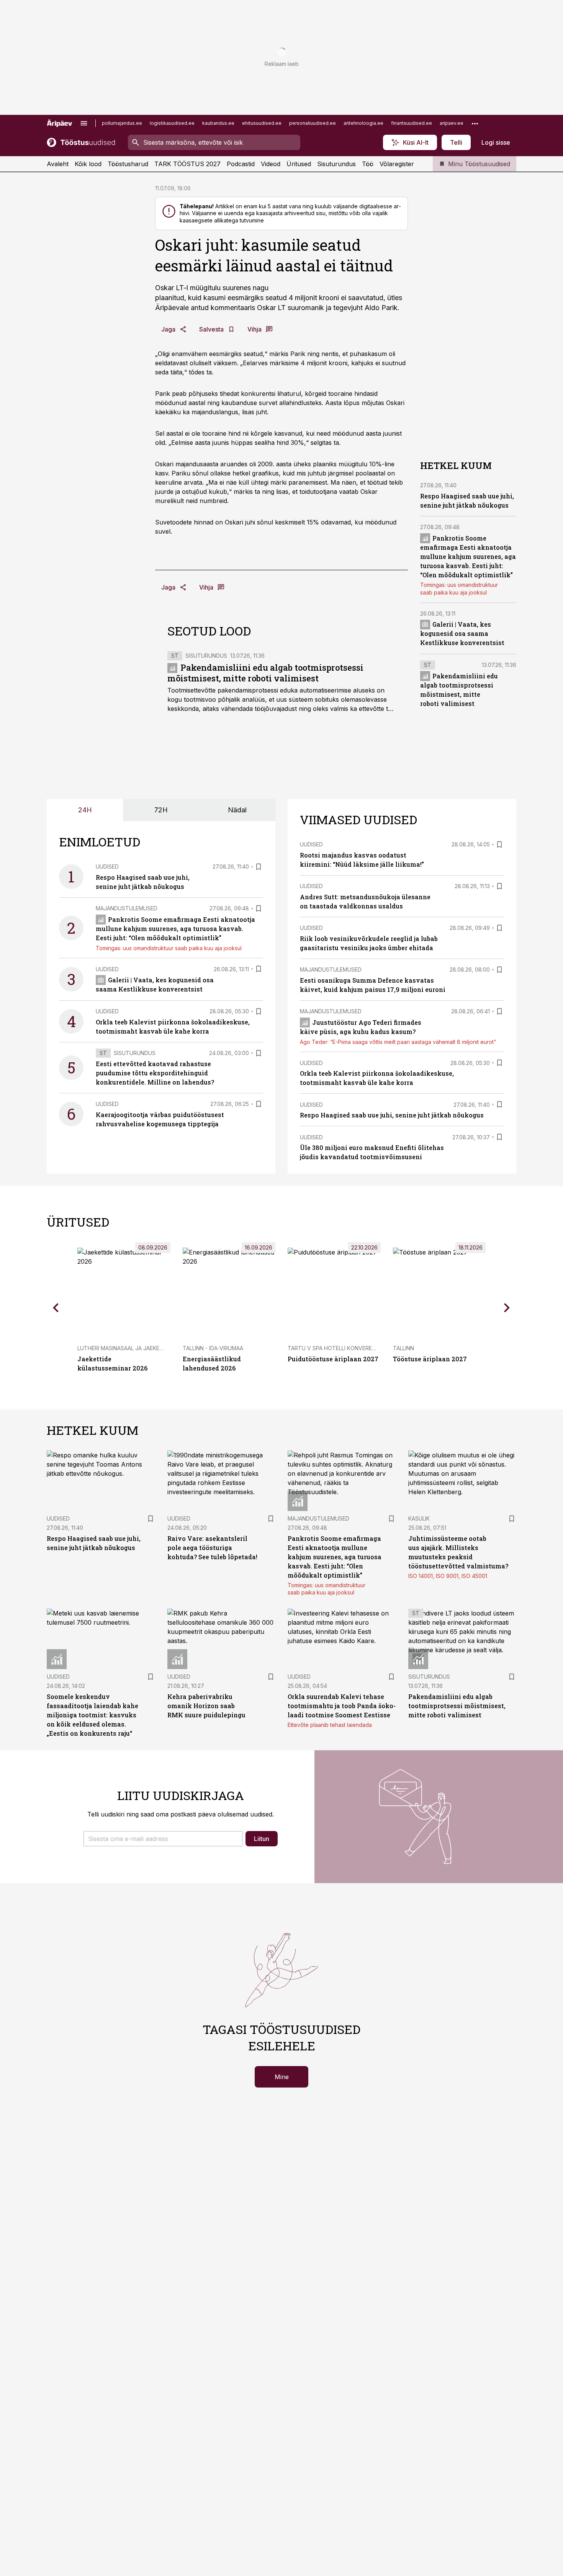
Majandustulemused (127, 908)
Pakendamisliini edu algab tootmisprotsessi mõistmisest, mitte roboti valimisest (265, 673)
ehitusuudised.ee (262, 123)
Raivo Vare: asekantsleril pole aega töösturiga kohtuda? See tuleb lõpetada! (212, 1548)
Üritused (299, 164)
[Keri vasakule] (56, 1307)
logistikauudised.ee (172, 123)
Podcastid (241, 164)
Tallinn (403, 1348)
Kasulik (419, 1518)
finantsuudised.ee (412, 123)
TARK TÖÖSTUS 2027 (187, 164)
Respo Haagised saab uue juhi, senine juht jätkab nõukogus (392, 1115)
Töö (368, 164)
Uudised (107, 867)
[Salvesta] (259, 867)
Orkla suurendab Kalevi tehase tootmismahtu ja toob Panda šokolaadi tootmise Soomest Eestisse (342, 1706)
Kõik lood (88, 164)
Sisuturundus (336, 164)
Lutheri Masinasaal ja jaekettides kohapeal (142, 1348)
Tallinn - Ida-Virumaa (213, 1348)
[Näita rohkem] (475, 123)
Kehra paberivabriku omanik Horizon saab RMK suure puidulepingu (206, 1706)
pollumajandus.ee (122, 123)
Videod (271, 164)
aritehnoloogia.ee (363, 123)
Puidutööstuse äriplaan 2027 (333, 1359)
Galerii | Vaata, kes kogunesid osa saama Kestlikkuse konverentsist (462, 633)
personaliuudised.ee (313, 123)
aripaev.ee (452, 123)
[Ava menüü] (84, 123)
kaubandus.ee (218, 123)
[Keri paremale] (507, 1307)
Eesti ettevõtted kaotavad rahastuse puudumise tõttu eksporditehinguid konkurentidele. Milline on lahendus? (155, 1073)
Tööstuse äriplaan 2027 (430, 1359)
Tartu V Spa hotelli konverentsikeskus (346, 1348)
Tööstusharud (128, 164)
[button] (163, 1839)
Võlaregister (397, 164)
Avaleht (58, 164)
